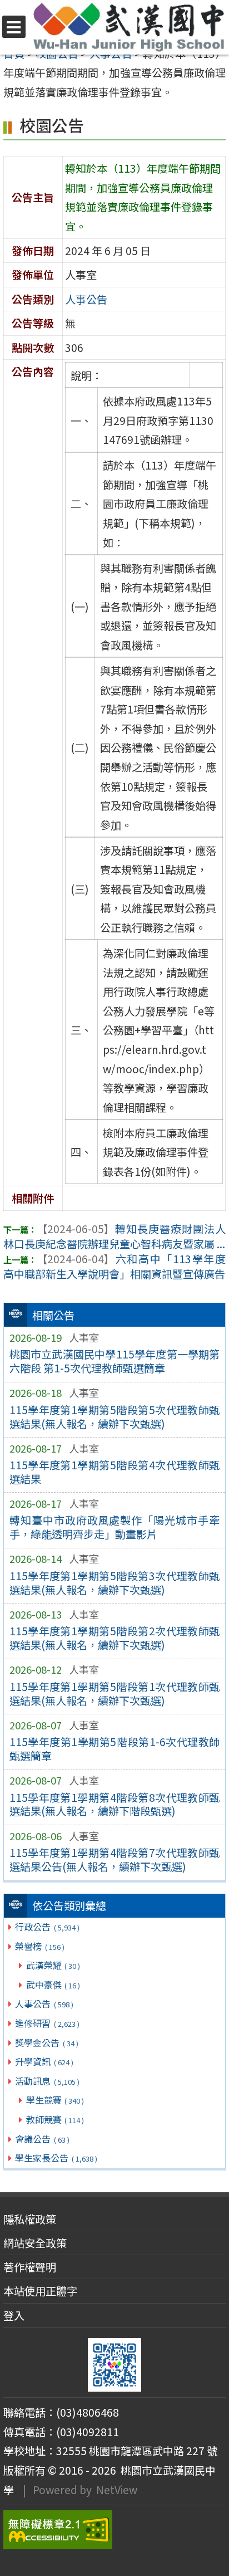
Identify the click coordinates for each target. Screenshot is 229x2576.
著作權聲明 (30, 2267)
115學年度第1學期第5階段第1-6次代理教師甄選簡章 (115, 1749)
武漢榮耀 (53, 1965)
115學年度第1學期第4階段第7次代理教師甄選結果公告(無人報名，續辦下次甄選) (115, 1859)
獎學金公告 (46, 2042)
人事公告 (44, 2003)
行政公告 (47, 1927)
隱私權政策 (30, 2219)
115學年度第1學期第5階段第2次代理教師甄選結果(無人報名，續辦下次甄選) (115, 1638)
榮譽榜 (39, 1946)
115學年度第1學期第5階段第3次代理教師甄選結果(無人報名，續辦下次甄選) (115, 1583)
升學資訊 (44, 2061)
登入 (14, 2315)
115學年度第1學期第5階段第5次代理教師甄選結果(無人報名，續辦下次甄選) (115, 1417)
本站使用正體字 (40, 2291)
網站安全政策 (35, 2243)
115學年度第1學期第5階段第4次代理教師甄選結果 (115, 1472)
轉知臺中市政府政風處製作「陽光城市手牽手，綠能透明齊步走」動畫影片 (115, 1527)
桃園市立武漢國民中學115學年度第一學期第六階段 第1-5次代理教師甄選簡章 (115, 1361)
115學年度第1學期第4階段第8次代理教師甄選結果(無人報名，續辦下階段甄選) (115, 1804)
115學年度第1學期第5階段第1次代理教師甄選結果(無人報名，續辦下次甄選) (115, 1693)
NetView (117, 2490)
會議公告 (42, 2139)
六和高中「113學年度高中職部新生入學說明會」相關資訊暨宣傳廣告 (114, 1266)
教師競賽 (55, 2119)
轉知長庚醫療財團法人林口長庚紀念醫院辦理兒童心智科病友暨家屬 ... (114, 1236)
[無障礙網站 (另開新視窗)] (114, 2530)
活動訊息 (47, 2081)
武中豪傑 (53, 1984)
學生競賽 (55, 2100)
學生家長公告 (56, 2158)
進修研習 (47, 2023)
